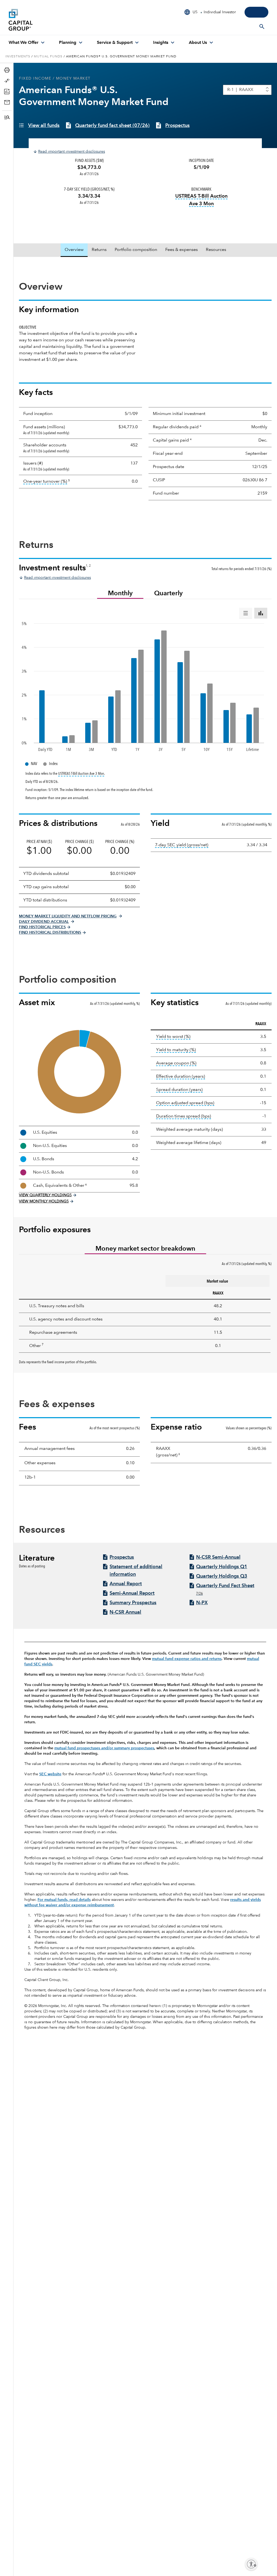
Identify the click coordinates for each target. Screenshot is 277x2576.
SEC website (50, 1774)
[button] (8, 117)
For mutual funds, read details (64, 1900)
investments (18, 57)
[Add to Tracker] (8, 91)
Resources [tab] (216, 250)
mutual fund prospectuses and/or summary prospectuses (104, 1748)
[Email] (8, 102)
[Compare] (8, 81)
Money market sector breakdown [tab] (145, 1249)
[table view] (246, 613)
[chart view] (261, 613)
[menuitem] (27, 43)
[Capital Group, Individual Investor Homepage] (49, 20)
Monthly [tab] (120, 594)
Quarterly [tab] (168, 594)
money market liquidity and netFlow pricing (68, 916)
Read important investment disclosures (72, 152)
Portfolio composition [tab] (136, 250)
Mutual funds (48, 57)
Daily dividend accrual (44, 922)
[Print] (8, 70)
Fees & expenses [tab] (182, 250)
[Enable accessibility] (251, 2564)
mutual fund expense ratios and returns (187, 1659)
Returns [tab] (99, 250)
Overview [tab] (74, 250)
